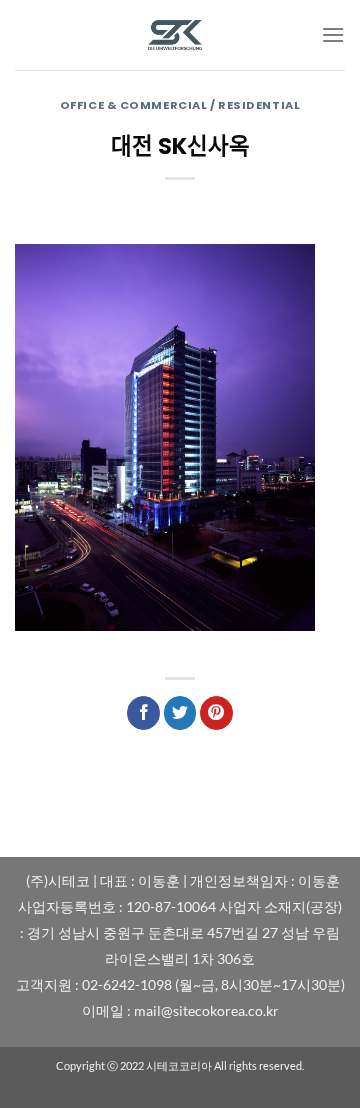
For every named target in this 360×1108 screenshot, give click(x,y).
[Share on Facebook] (143, 713)
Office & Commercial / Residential (180, 105)
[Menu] (333, 34)
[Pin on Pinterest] (216, 713)
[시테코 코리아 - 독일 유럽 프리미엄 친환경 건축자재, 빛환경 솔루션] (180, 35)
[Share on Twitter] (180, 713)
